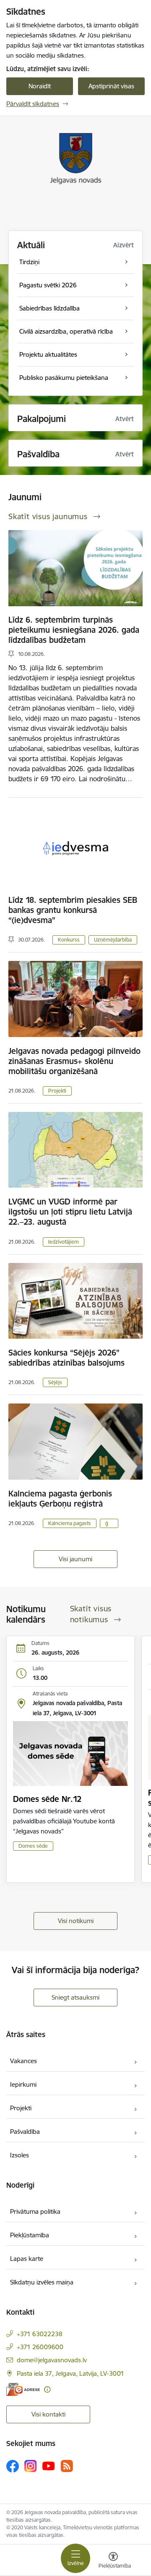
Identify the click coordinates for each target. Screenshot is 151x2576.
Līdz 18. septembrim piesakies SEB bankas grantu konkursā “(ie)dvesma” (73, 910)
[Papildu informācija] (47, 2389)
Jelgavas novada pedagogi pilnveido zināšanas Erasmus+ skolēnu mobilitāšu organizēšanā (74, 1061)
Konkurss (69, 940)
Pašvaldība (25, 2132)
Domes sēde (33, 1846)
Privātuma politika (35, 2211)
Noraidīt (40, 86)
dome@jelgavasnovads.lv (52, 2360)
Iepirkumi (23, 2084)
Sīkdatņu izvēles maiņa (42, 2282)
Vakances (23, 2061)
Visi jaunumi (75, 1559)
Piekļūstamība (30, 2235)
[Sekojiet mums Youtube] (49, 2466)
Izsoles (20, 2155)
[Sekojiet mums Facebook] (13, 2466)
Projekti (57, 1091)
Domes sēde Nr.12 (47, 1799)
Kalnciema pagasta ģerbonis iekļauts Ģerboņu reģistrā (60, 1499)
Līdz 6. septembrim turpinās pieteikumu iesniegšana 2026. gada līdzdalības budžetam (74, 630)
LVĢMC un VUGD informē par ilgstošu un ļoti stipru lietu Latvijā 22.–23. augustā (70, 1212)
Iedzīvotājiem (64, 1242)
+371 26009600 (40, 2347)
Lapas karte (27, 2259)
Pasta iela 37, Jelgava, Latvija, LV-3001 (70, 2373)
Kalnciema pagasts (70, 1523)
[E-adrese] (23, 2389)
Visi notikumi (76, 1921)
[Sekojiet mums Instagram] (31, 2466)
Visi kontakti (48, 2414)
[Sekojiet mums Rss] (67, 2466)
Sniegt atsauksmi (75, 1997)
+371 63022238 (40, 2334)
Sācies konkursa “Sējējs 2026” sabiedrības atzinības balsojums (66, 1358)
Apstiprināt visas (111, 86)
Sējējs (55, 1382)
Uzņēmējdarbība (113, 940)
